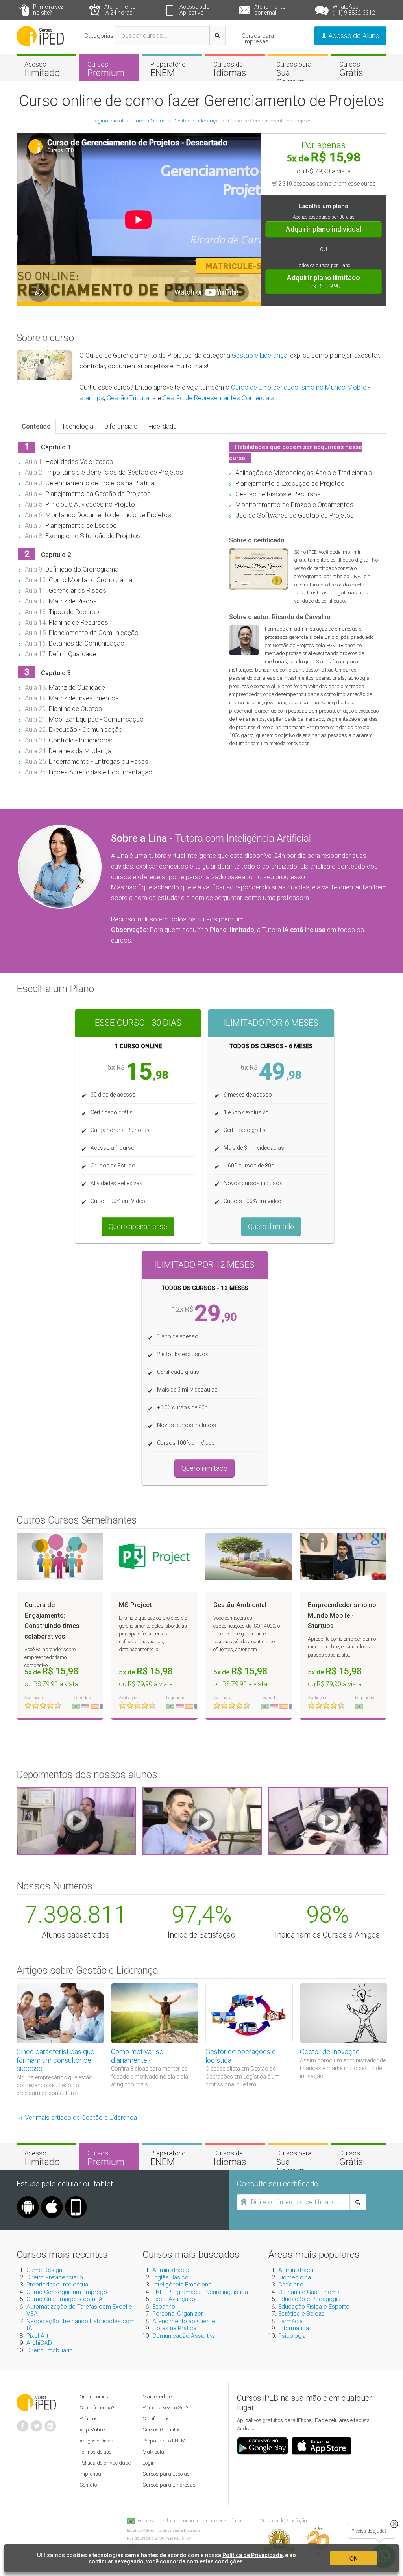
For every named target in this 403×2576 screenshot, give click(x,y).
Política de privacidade (105, 2463)
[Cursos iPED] (36, 2402)
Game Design (44, 2270)
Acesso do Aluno (353, 36)
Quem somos (94, 2397)
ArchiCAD (39, 2343)
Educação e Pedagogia (309, 2299)
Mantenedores (158, 2397)
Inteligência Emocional (182, 2285)
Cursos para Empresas (258, 39)
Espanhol (164, 2307)
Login (149, 2463)
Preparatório (168, 69)
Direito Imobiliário (50, 2350)
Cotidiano (291, 2285)
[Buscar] (217, 35)
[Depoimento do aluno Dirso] (202, 1821)
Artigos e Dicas (96, 2441)
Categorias (99, 36)
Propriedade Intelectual (58, 2285)
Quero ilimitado (271, 1226)
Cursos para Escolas (166, 2474)
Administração (172, 2270)
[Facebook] (23, 2423)
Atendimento (120, 10)
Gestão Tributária (131, 398)
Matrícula (153, 2452)
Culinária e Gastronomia (310, 2292)
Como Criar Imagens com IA (65, 2299)
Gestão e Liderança (260, 355)
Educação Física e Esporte (314, 2307)
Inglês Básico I (172, 2277)
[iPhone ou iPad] (52, 2199)
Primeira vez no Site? (165, 2408)
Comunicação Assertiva (184, 2336)
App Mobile (92, 2430)
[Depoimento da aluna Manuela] (76, 1821)
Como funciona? (97, 2408)
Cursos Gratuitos (162, 2430)
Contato (88, 2485)
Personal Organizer (178, 2314)
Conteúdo (36, 426)
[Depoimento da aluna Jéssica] (328, 1821)
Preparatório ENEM (164, 2441)
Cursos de (230, 69)
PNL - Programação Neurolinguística (200, 2292)
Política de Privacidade (252, 2555)
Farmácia (290, 2321)
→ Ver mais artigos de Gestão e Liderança (77, 2118)
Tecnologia (78, 426)
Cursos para (294, 73)
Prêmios (89, 2419)
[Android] (28, 2199)
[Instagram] (50, 2423)
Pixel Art (37, 2336)
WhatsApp (354, 10)
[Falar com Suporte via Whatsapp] (394, 2524)
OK (353, 2558)
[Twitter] (37, 2423)
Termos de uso (95, 2452)
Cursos (106, 69)
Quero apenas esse (138, 1226)
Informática (294, 2328)
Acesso (42, 69)
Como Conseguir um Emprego (67, 2292)
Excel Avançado (174, 2299)
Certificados (156, 2419)
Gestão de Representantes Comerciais (218, 398)
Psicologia (292, 2336)
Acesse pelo (195, 10)
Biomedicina (295, 2277)
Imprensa (90, 2474)
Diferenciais (121, 426)
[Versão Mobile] (76, 2199)
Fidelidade (163, 426)
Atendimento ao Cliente (184, 2321)
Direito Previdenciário (55, 2277)
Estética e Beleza (301, 2314)
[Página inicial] (40, 35)
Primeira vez (48, 10)
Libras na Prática (174, 2328)
